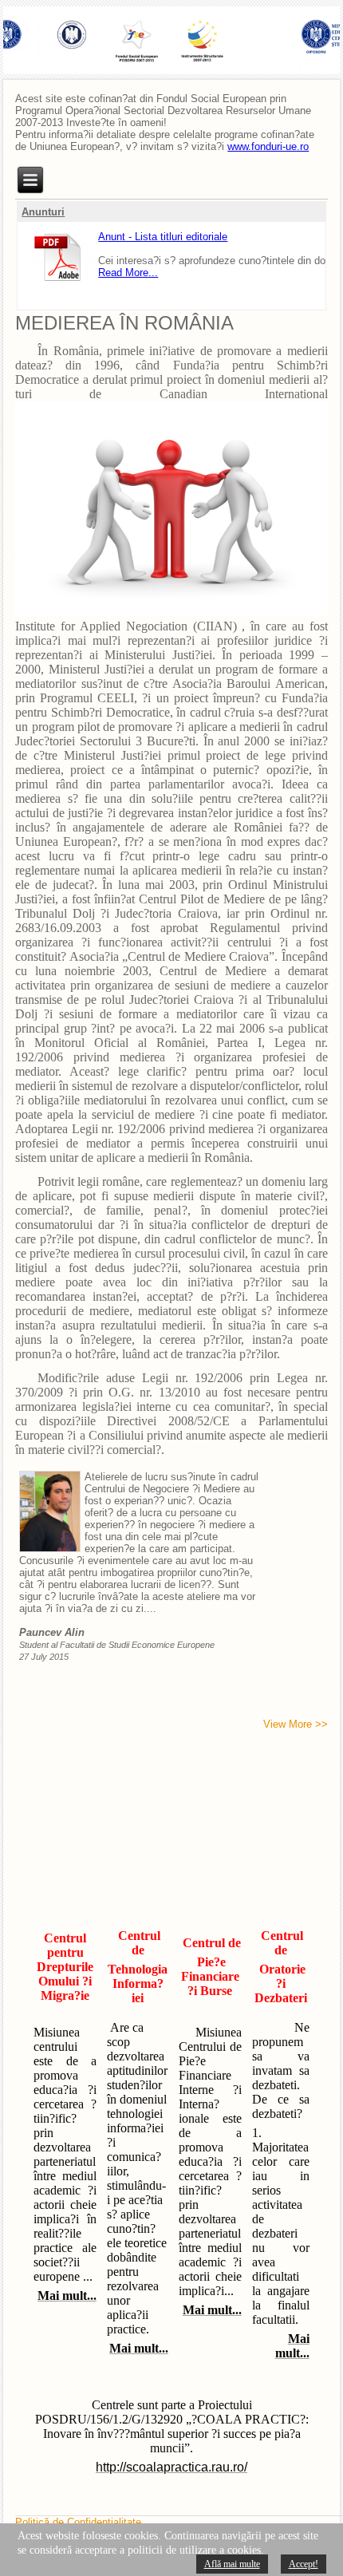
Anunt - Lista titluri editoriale (163, 232)
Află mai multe (232, 2564)
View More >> (296, 1724)
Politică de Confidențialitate (78, 2522)
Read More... (128, 268)
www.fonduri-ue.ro (268, 146)
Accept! (304, 2564)
